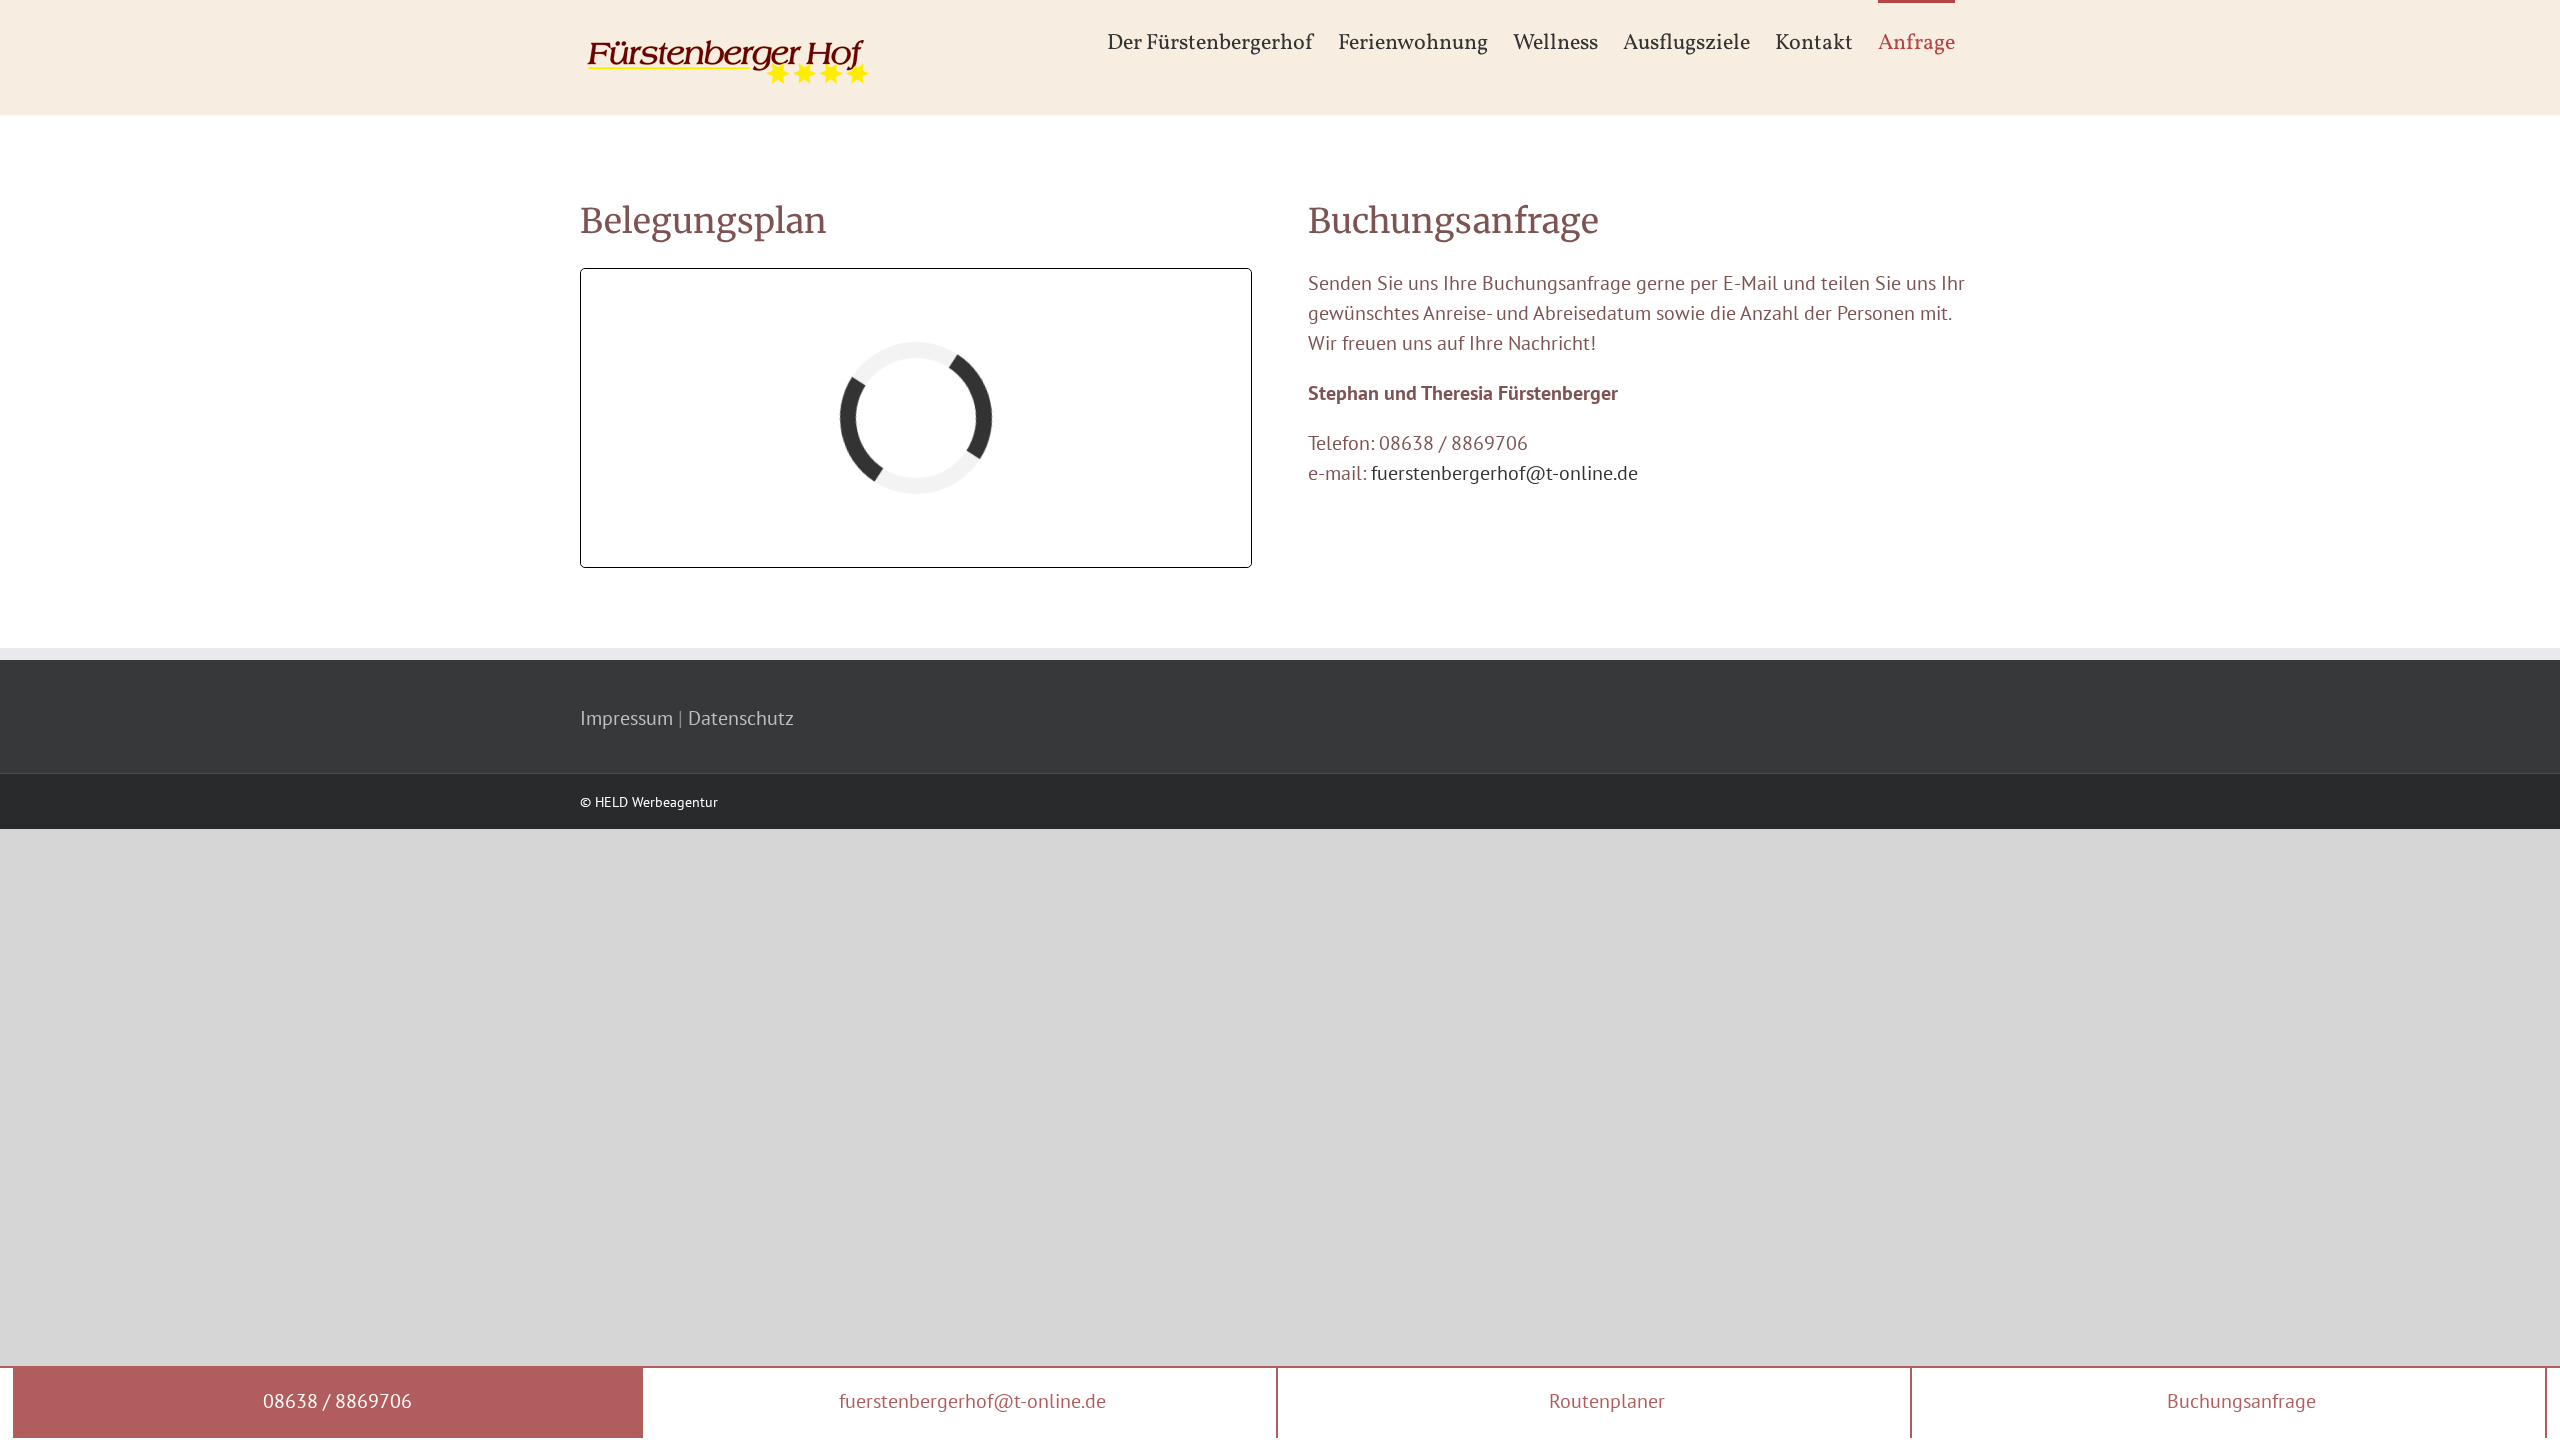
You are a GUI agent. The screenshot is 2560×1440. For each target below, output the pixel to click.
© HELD (604, 802)
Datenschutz (741, 718)
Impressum (626, 718)
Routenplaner (1604, 1401)
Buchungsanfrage (2239, 1401)
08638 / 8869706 (335, 1401)
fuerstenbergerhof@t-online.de (1504, 473)
